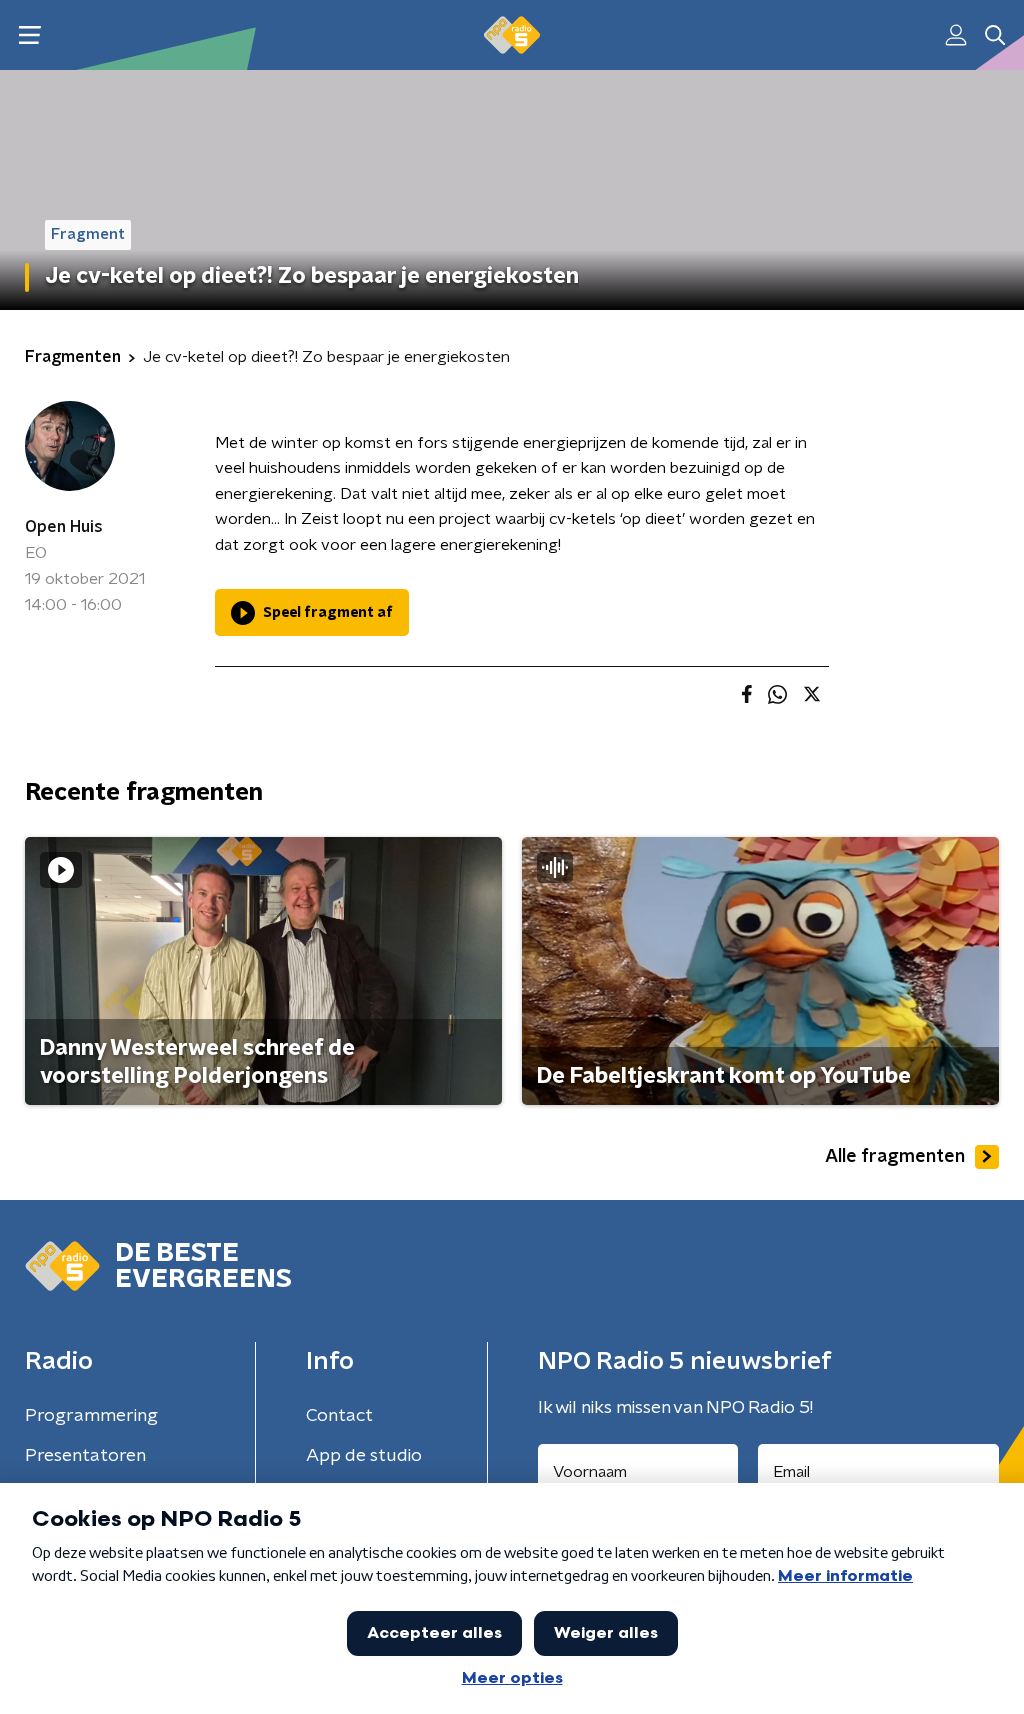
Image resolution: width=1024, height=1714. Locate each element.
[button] (29, 35)
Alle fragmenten (895, 1157)
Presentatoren (85, 1456)
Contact (339, 1416)
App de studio (364, 1456)
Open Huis (64, 527)
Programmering (91, 1416)
